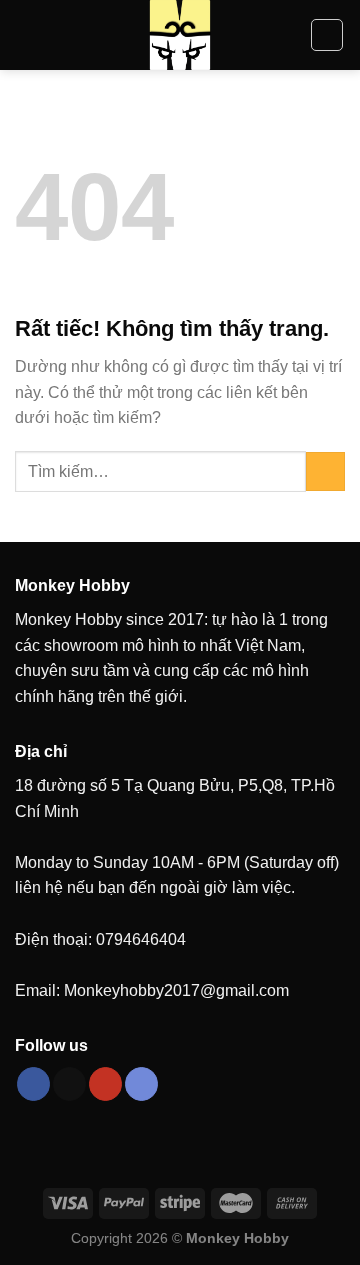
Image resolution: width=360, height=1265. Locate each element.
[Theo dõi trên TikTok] (69, 1084)
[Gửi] (325, 471)
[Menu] (27, 34)
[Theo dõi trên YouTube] (105, 1084)
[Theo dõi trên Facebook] (33, 1084)
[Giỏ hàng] (327, 35)
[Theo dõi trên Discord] (141, 1084)
